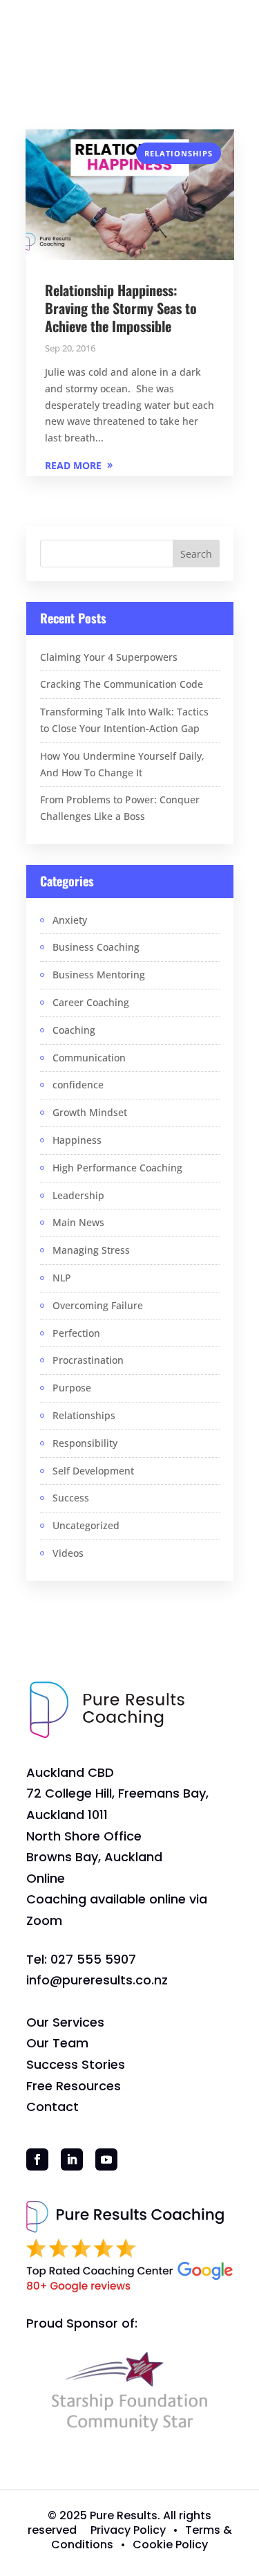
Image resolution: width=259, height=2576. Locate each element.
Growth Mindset (90, 1112)
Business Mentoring (99, 975)
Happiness (77, 1140)
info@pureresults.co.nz (97, 1980)
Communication (89, 1058)
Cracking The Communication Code (122, 684)
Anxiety (70, 920)
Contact (52, 2107)
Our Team (57, 2043)
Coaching (74, 1030)
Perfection (76, 1333)
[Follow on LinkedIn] (72, 2159)
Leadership (78, 1195)
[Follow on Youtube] (106, 2159)
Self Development (93, 1471)
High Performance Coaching (117, 1168)
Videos (68, 1553)
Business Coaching (96, 947)
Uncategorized (86, 1525)
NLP (62, 1278)
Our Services (65, 2022)
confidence (78, 1085)
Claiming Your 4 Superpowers (109, 657)
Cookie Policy (170, 2545)
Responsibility (85, 1443)
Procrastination (88, 1360)
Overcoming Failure (98, 1305)
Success (71, 1498)
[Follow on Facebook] (37, 2159)
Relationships (179, 153)
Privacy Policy (128, 2530)
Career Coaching (91, 1002)
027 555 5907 (93, 1959)
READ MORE (73, 465)
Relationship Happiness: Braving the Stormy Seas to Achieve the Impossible (121, 308)
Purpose (72, 1388)
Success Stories (76, 2064)
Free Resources (74, 2086)
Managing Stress (91, 1250)
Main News (78, 1222)
